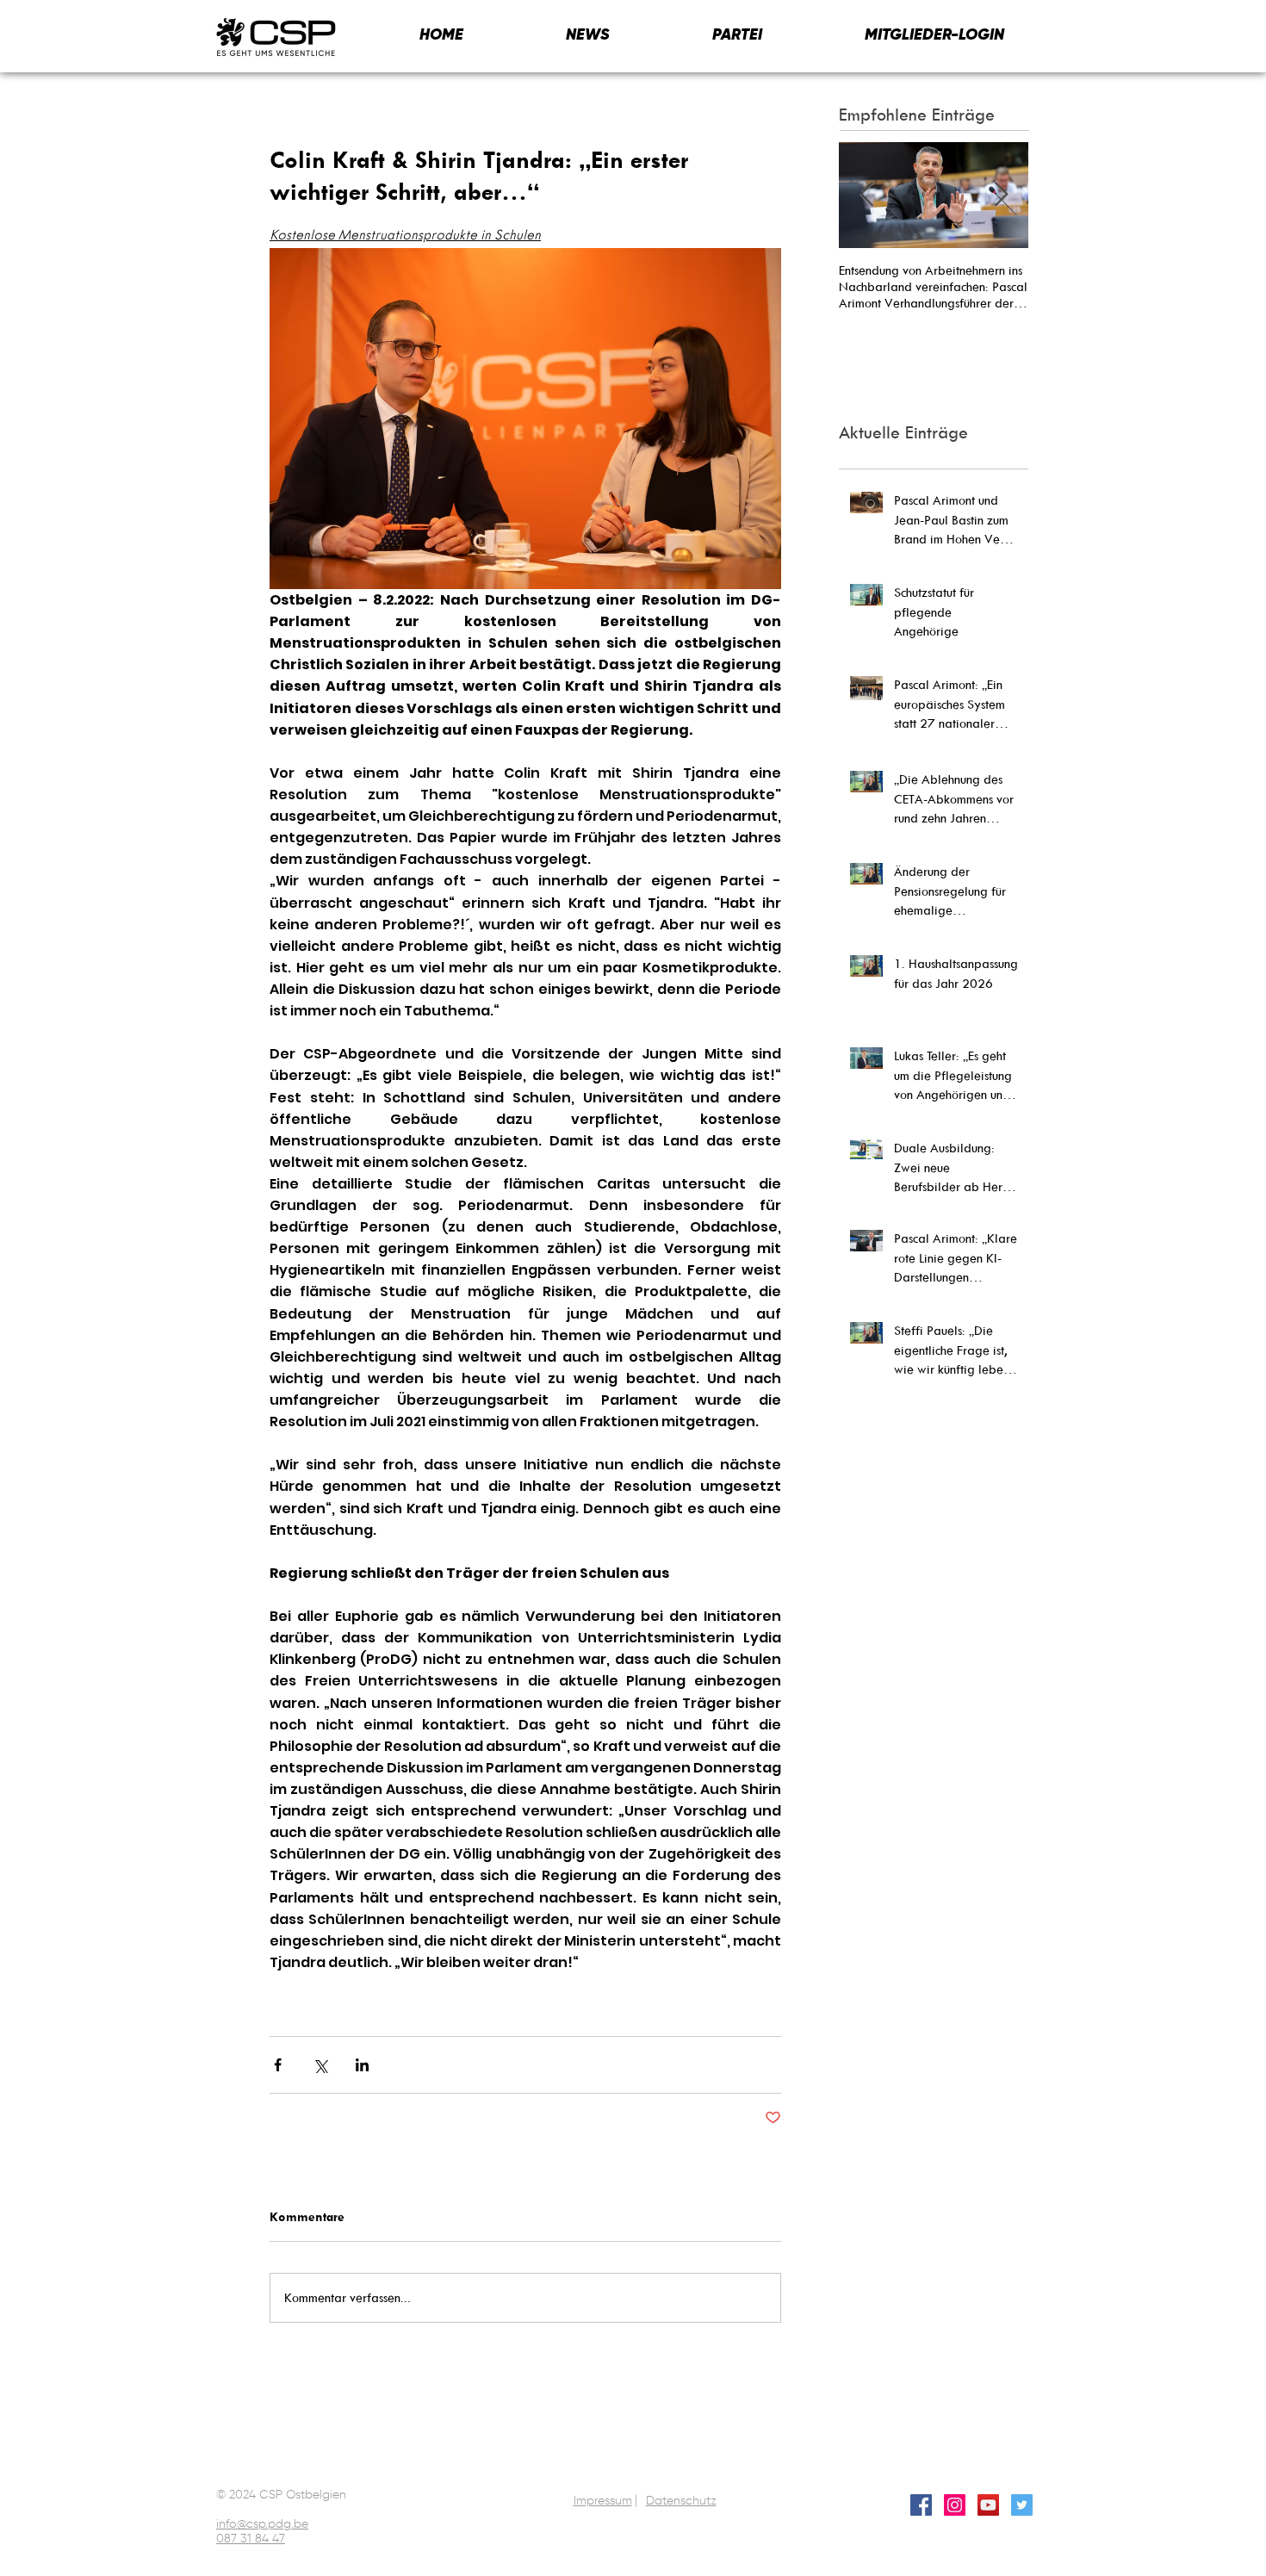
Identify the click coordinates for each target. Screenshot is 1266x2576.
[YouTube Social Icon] (988, 2505)
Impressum (603, 2501)
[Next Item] (1001, 195)
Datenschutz (681, 2501)
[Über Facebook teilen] (278, 2065)
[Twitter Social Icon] (1022, 2505)
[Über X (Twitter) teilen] (320, 2065)
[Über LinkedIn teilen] (362, 2065)
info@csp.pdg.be (262, 2524)
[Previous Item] (866, 195)
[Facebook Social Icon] (921, 2505)
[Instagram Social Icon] (955, 2505)
